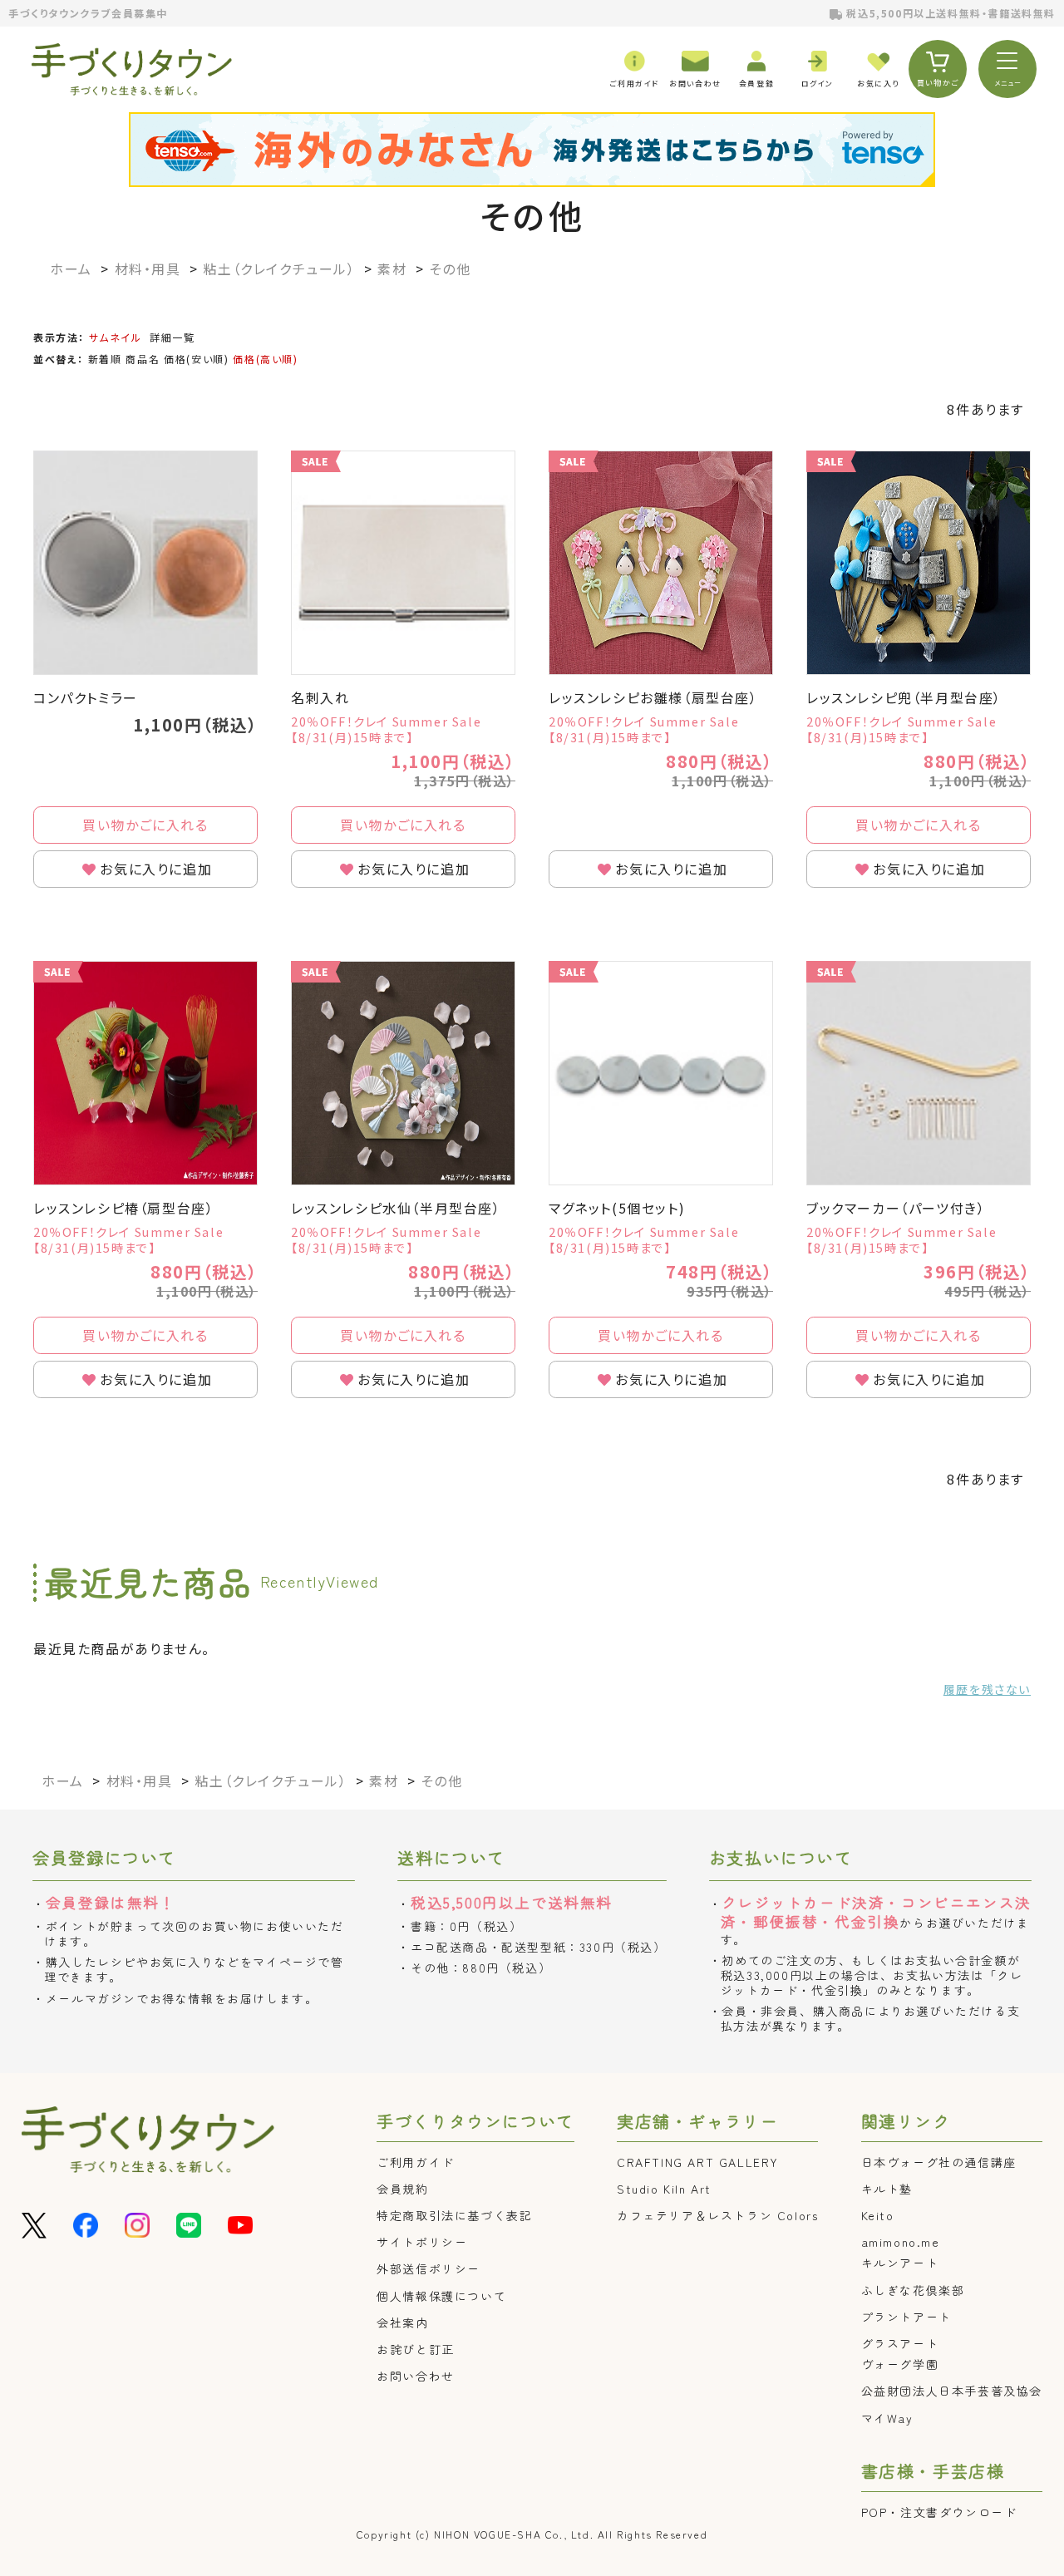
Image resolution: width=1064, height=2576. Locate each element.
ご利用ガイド (416, 2162)
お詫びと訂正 (416, 2349)
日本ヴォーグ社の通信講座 (939, 2162)
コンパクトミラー (86, 697)
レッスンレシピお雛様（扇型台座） (653, 697)
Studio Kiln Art (664, 2189)
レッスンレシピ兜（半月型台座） (904, 697)
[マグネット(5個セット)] (661, 1073)
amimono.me (901, 2242)
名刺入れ (320, 697)
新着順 (105, 359)
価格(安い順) (196, 359)
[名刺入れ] (403, 563)
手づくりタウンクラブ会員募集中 (88, 13)
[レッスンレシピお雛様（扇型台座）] (661, 563)
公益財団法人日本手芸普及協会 (952, 2391)
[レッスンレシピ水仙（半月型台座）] (403, 1073)
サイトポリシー (422, 2242)
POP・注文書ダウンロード (939, 2512)
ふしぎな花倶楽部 (913, 2290)
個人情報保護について (441, 2296)
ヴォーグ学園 (900, 2364)
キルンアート (900, 2263)
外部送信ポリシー (429, 2268)
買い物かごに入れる (145, 825)
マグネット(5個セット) (617, 1208)
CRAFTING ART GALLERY (698, 2162)
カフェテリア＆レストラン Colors (717, 2215)
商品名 (143, 359)
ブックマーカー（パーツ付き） (896, 1208)
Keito (878, 2215)
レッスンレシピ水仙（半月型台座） (396, 1208)
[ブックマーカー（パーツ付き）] (919, 1073)
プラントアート (906, 2317)
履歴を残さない (987, 1689)
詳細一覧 (172, 337)
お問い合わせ (416, 2376)
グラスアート (900, 2343)
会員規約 (402, 2189)
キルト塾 (887, 2189)
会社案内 (402, 2322)
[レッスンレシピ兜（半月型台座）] (919, 563)
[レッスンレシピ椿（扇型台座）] (145, 1073)
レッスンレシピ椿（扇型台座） (123, 1208)
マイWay (887, 2418)
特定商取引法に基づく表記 (454, 2215)
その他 (532, 215)
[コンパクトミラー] (145, 563)
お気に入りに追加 (156, 869)
